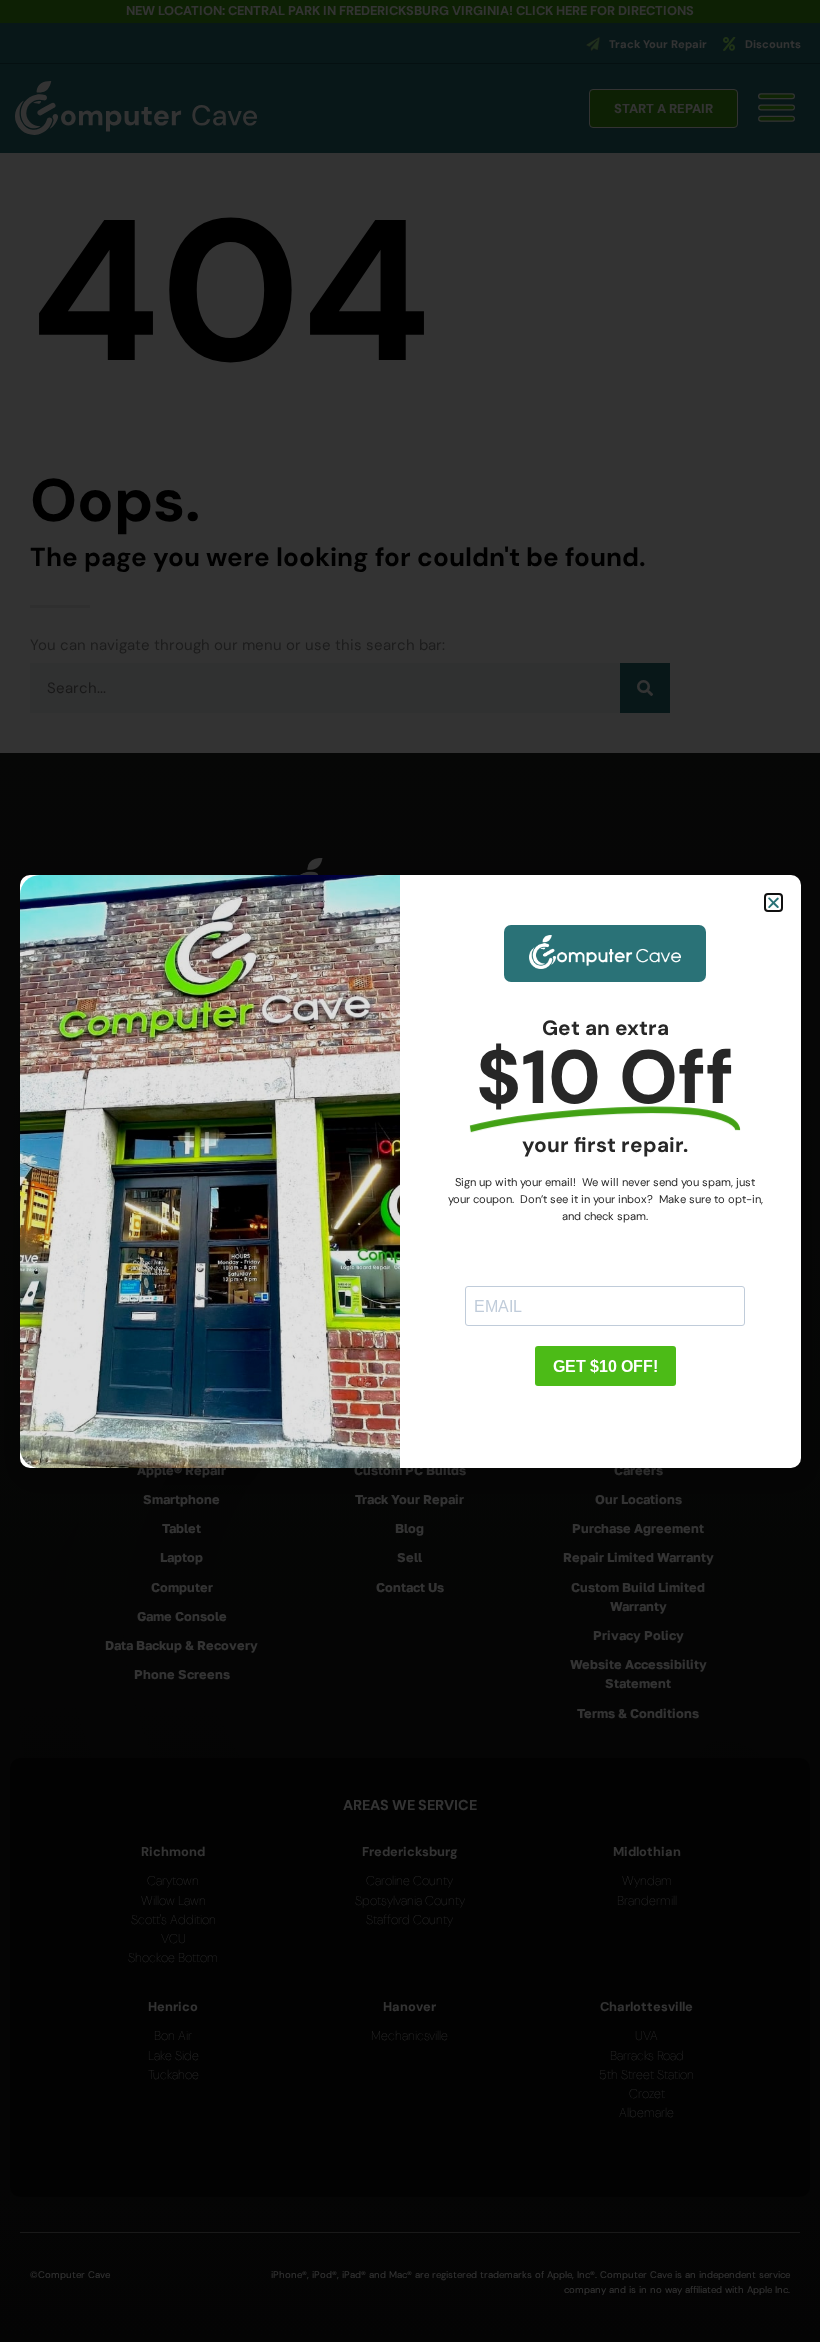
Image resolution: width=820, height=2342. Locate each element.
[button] (773, 902)
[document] (410, 1171)
